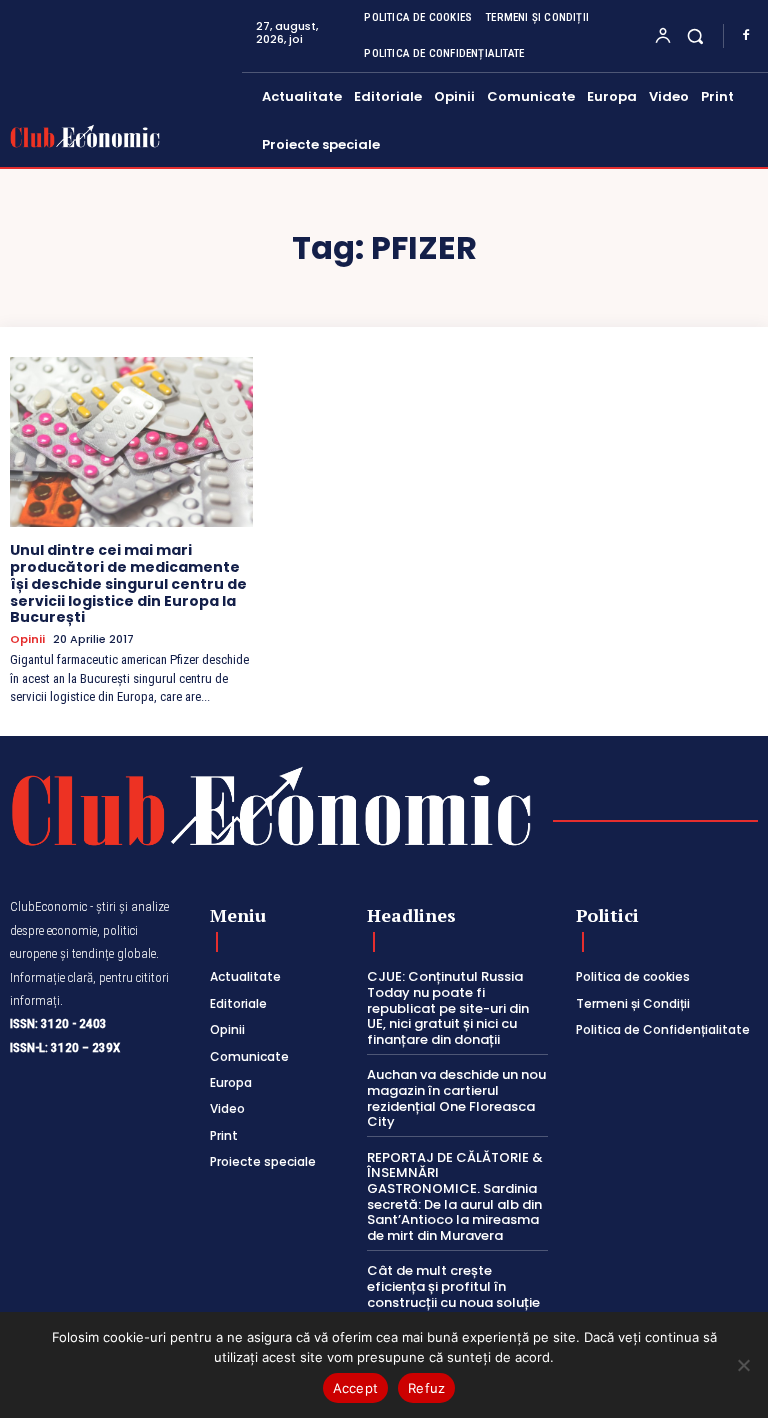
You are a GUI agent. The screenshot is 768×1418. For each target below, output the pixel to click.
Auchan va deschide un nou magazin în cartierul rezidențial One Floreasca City (456, 1098)
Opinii (27, 639)
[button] (695, 35)
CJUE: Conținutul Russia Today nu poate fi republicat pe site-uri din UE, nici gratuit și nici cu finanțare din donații (448, 1007)
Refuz (426, 1388)
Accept (356, 1388)
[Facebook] (746, 36)
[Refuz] (743, 1365)
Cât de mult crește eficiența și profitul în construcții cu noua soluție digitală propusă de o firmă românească (453, 1301)
